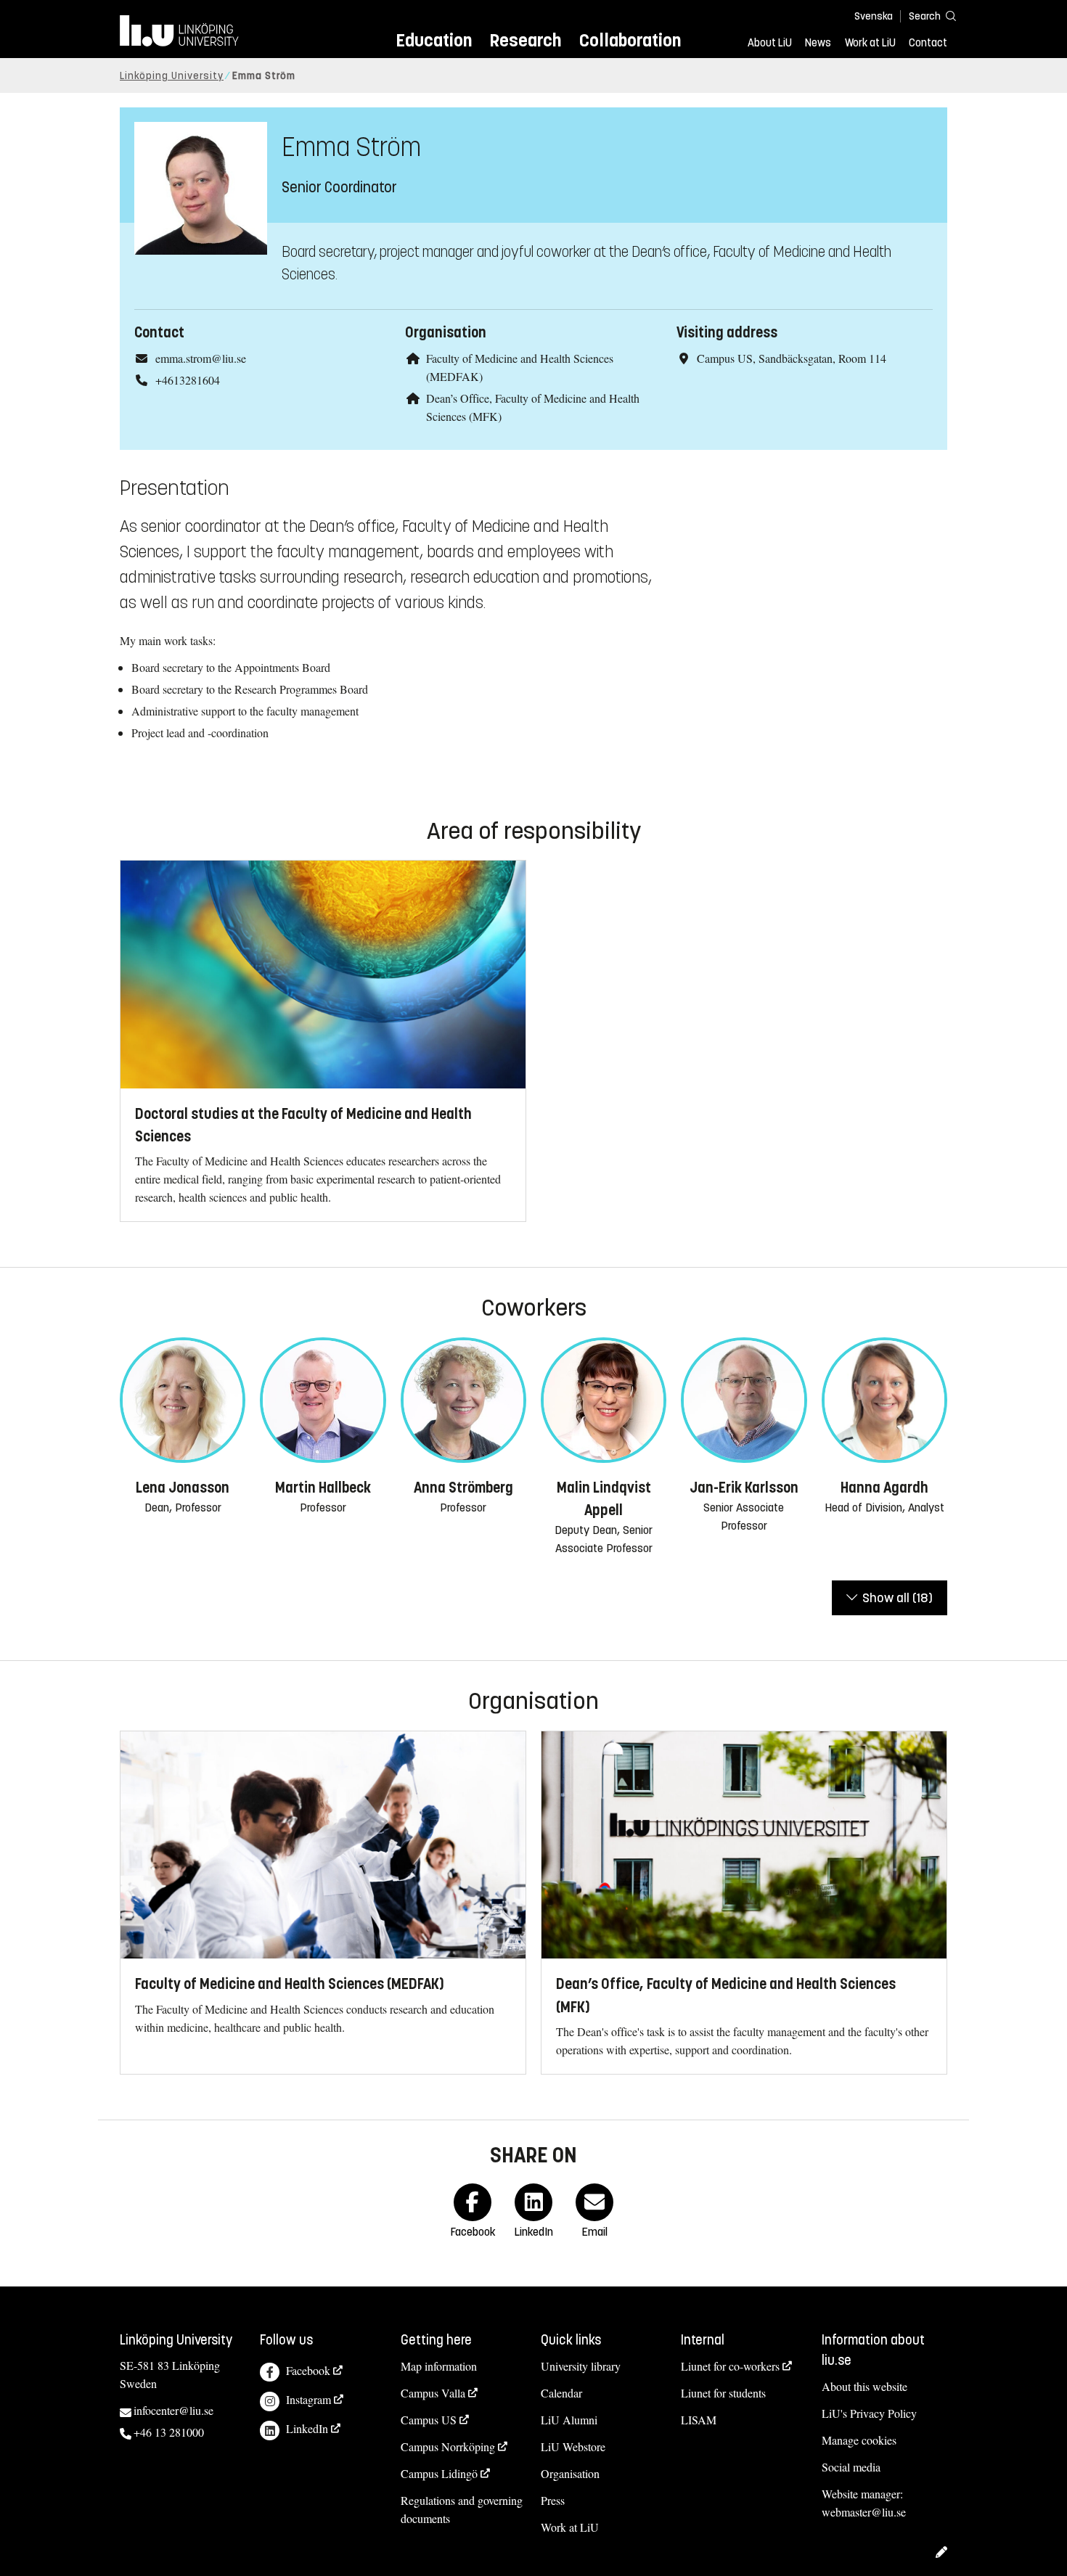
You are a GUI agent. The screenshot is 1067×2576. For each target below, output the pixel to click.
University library (581, 2366)
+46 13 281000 (169, 2432)
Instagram (308, 2399)
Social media (851, 2467)
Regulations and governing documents (462, 2509)
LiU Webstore (573, 2446)
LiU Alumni (569, 2420)
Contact (928, 43)
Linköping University (172, 76)
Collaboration (630, 40)
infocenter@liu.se (173, 2410)
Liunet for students (723, 2393)
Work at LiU (870, 43)
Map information (439, 2366)
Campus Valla (433, 2393)
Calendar (561, 2393)
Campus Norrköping (448, 2446)
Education (434, 40)
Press (553, 2500)
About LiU (770, 43)
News (818, 43)
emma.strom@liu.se (201, 358)
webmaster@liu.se (864, 2512)
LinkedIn (307, 2428)
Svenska (874, 16)
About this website (864, 2386)
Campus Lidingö (439, 2473)
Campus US (429, 2420)
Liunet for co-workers (730, 2366)
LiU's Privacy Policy (869, 2413)
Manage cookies (859, 2440)
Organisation (570, 2473)
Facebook (308, 2370)
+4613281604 (188, 380)
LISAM (699, 2420)
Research (525, 40)
